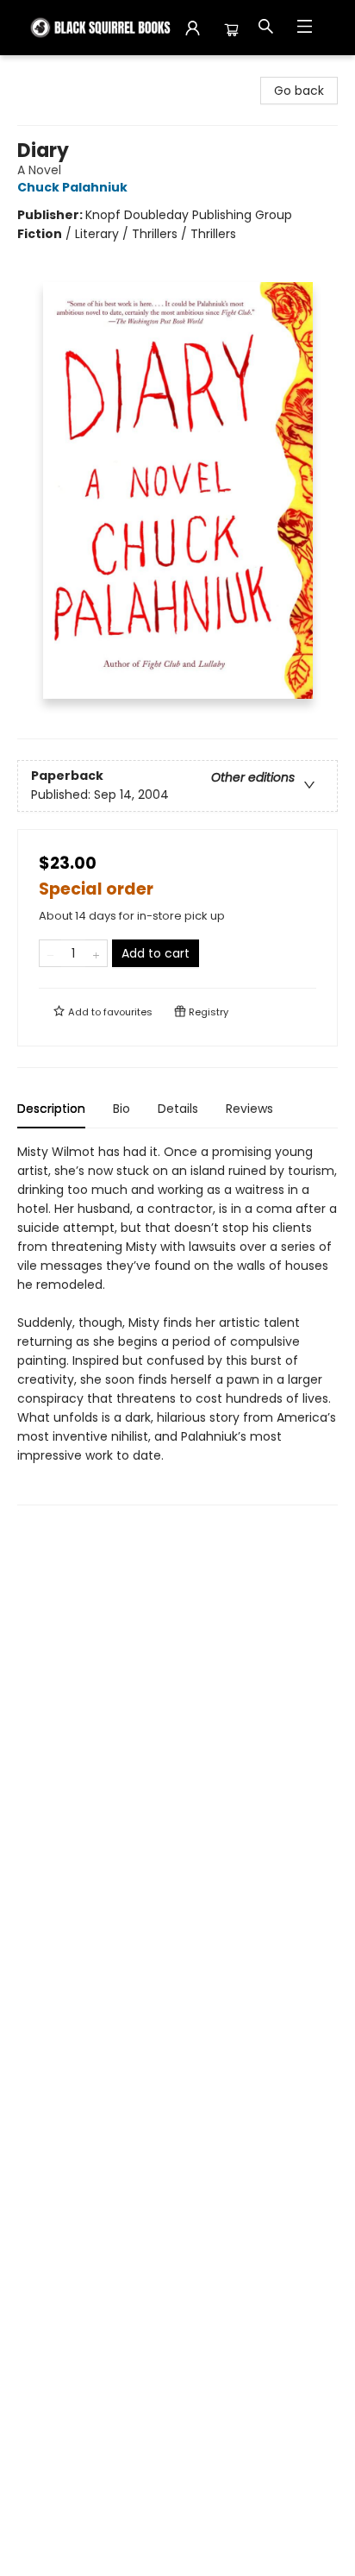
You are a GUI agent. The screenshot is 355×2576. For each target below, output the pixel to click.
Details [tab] (178, 1109)
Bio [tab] (121, 1109)
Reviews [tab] (249, 1109)
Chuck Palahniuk (72, 187)
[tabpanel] (177, 1324)
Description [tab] (51, 1109)
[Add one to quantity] (96, 953)
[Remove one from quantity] (50, 953)
